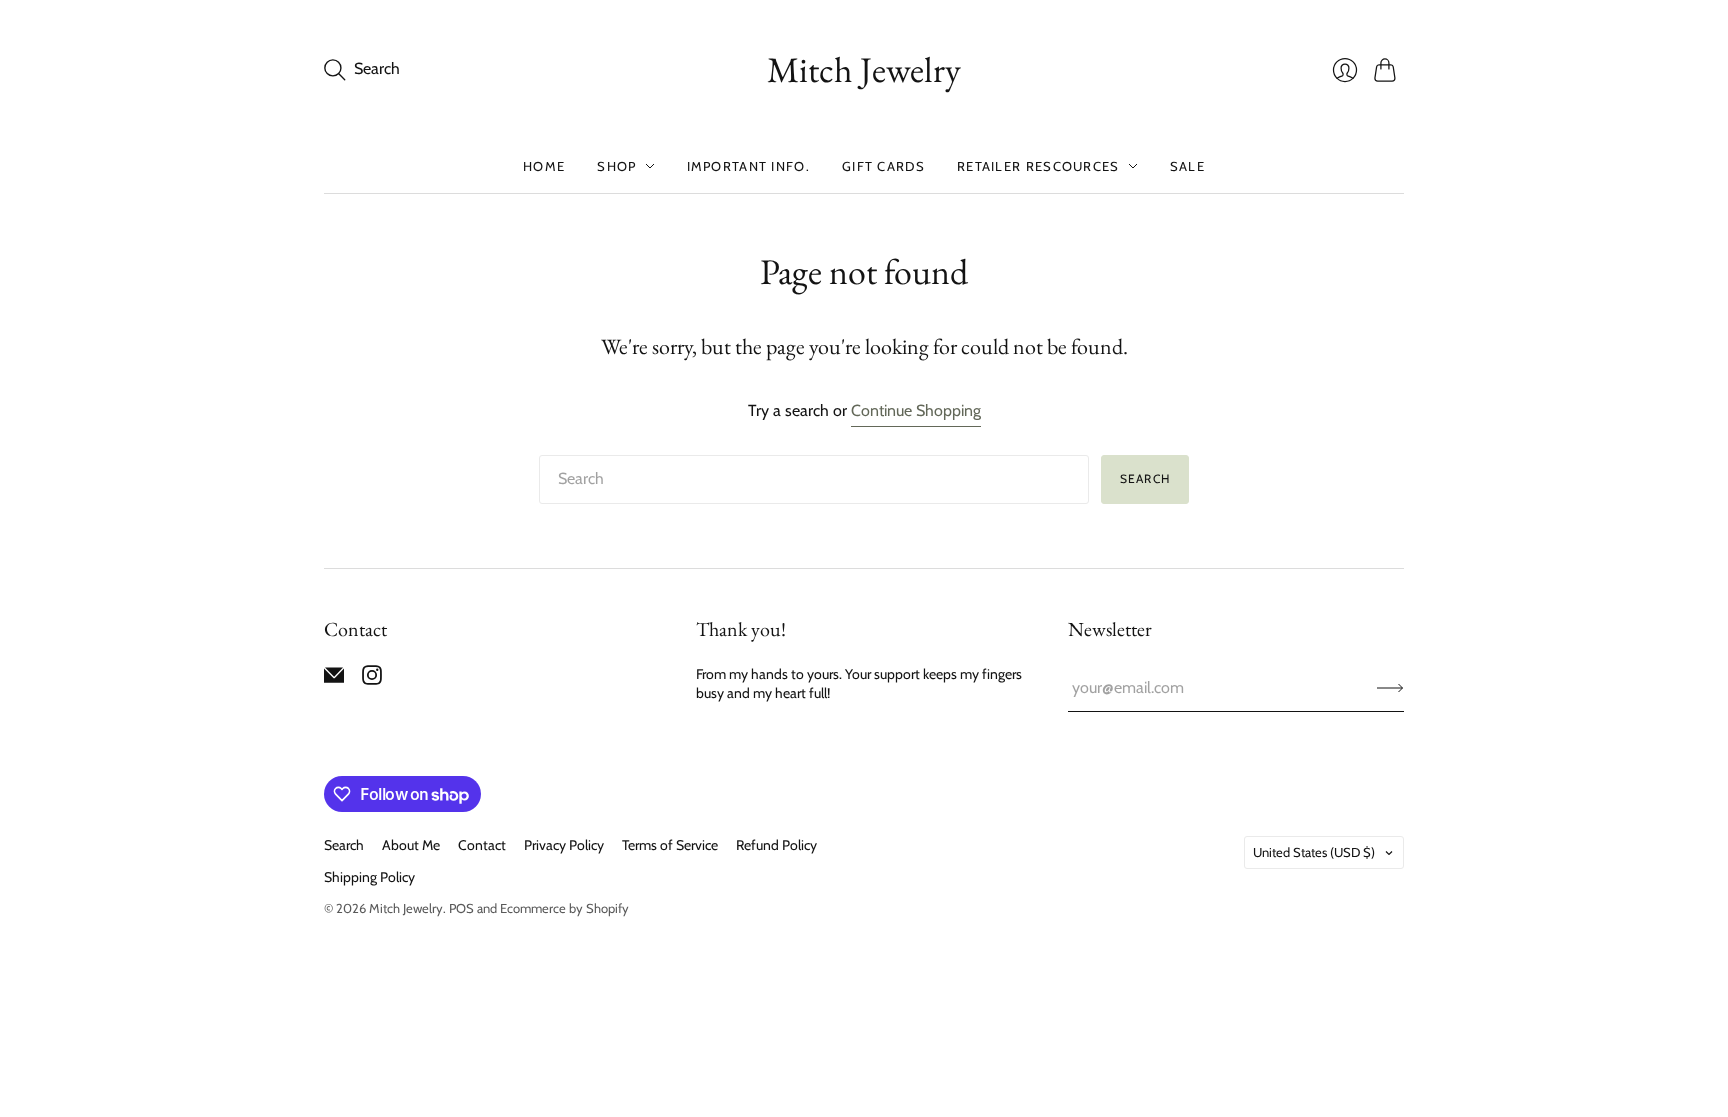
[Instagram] (372, 679)
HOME (544, 166)
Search (1145, 478)
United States (1314, 852)
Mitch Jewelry (864, 69)
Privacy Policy (564, 845)
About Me (411, 845)
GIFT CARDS (883, 166)
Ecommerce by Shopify (564, 908)
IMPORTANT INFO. (749, 166)
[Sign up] (1390, 688)
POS (461, 908)
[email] (334, 679)
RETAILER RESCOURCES (1038, 166)
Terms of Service (670, 845)
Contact (482, 845)
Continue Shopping (916, 410)
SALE (1187, 166)
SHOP (616, 166)
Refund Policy (776, 845)
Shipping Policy (369, 877)
